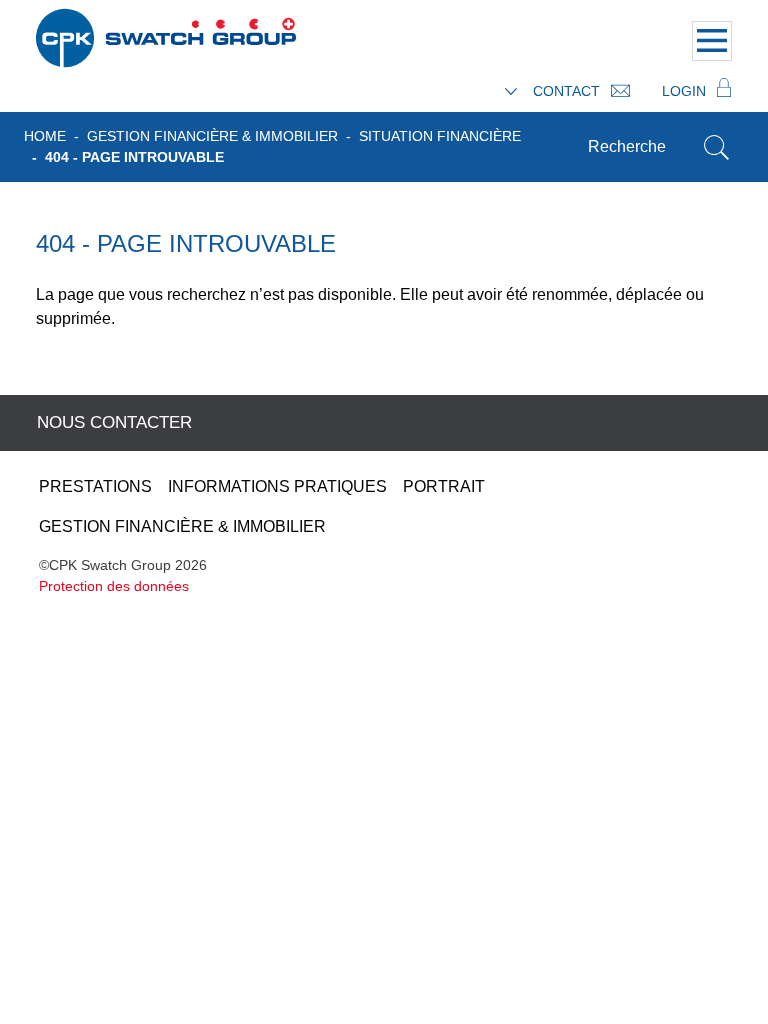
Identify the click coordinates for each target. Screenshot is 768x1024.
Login (686, 91)
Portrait (444, 486)
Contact (568, 91)
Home (45, 136)
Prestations (95, 486)
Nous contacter (114, 422)
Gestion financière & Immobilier (212, 136)
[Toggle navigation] (712, 41)
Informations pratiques (277, 486)
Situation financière (440, 136)
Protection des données (114, 586)
